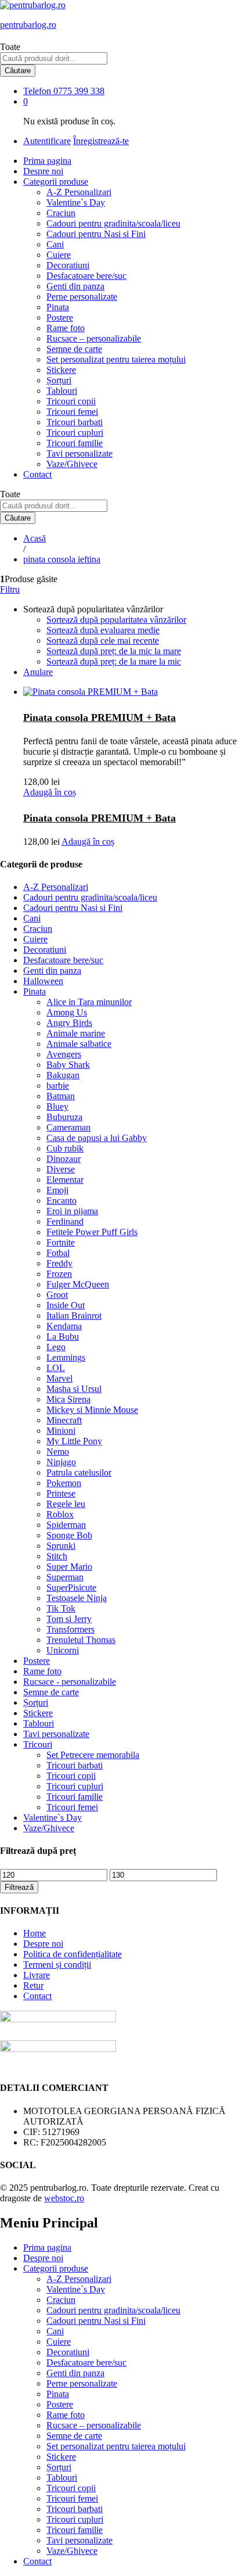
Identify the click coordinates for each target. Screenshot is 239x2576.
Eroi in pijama (72, 1211)
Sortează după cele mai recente (103, 641)
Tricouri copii (71, 401)
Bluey (57, 1106)
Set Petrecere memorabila (93, 1755)
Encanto (61, 1201)
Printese (61, 1493)
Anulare (38, 672)
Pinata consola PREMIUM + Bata (99, 717)
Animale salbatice (79, 1044)
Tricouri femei (72, 412)
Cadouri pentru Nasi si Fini (96, 234)
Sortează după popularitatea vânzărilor (116, 620)
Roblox (60, 1514)
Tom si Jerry (69, 1619)
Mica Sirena (68, 1399)
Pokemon (64, 1483)
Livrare (37, 1975)
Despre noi (43, 171)
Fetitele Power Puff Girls (92, 1232)
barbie (58, 1086)
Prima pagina (47, 161)
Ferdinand (65, 1221)
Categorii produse (56, 2268)
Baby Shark (68, 1065)
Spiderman (66, 1525)
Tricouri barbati (75, 422)
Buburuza (64, 1117)
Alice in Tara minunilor (89, 1002)
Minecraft (64, 1420)
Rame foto (66, 328)
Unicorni (63, 1650)
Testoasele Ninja (77, 1598)
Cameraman (68, 1127)
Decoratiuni (68, 265)
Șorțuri (59, 380)
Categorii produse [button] (56, 182)
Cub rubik (65, 1148)
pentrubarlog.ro (28, 25)
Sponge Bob (69, 1535)
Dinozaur (64, 1159)
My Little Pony (74, 1441)
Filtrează (19, 1887)
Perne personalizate (82, 297)
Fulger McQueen (78, 1284)
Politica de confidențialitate (73, 1954)
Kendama (64, 1326)
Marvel (59, 1378)
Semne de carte (74, 349)
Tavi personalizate (79, 453)
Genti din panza (75, 286)
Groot (57, 1295)
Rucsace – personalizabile (94, 338)
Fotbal (58, 1253)
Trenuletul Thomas (81, 1640)
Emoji (57, 1190)
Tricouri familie (75, 443)
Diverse (61, 1169)
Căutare (18, 71)
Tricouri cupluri (75, 433)
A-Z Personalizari (79, 192)
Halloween (43, 981)
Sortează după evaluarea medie (103, 630)
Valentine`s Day (76, 202)
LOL (56, 1368)
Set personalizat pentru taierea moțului (116, 359)
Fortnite (61, 1242)
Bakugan (63, 1075)
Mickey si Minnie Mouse (92, 1410)
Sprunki (61, 1546)
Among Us (67, 1012)
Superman (65, 1577)
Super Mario (69, 1567)
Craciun (61, 213)
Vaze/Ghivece (72, 464)
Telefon (37, 91)
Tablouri (62, 391)
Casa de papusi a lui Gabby (97, 1138)
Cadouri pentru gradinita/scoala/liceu (113, 223)
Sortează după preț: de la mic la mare (114, 651)
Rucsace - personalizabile (70, 1682)
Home (35, 1933)
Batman (61, 1096)
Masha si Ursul (74, 1389)
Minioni (61, 1431)
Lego (56, 1347)
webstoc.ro (64, 2198)
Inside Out (66, 1305)
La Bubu (63, 1337)
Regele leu (66, 1504)
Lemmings (66, 1357)
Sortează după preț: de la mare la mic (114, 661)
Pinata (58, 307)
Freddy (59, 1263)
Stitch (57, 1556)
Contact (37, 474)
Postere (60, 317)
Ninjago (61, 1462)
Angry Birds (69, 1023)
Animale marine (76, 1033)
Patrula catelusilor (79, 1472)
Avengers (64, 1054)
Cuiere (59, 255)
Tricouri (38, 1744)
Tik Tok (61, 1608)
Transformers (70, 1629)
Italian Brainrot (74, 1316)
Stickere (61, 370)
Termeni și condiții (57, 1965)
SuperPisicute (71, 1587)
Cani (55, 244)
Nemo (58, 1452)
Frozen (59, 1274)
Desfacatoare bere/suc (86, 276)
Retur (33, 1985)
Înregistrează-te (101, 141)
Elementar (65, 1180)
